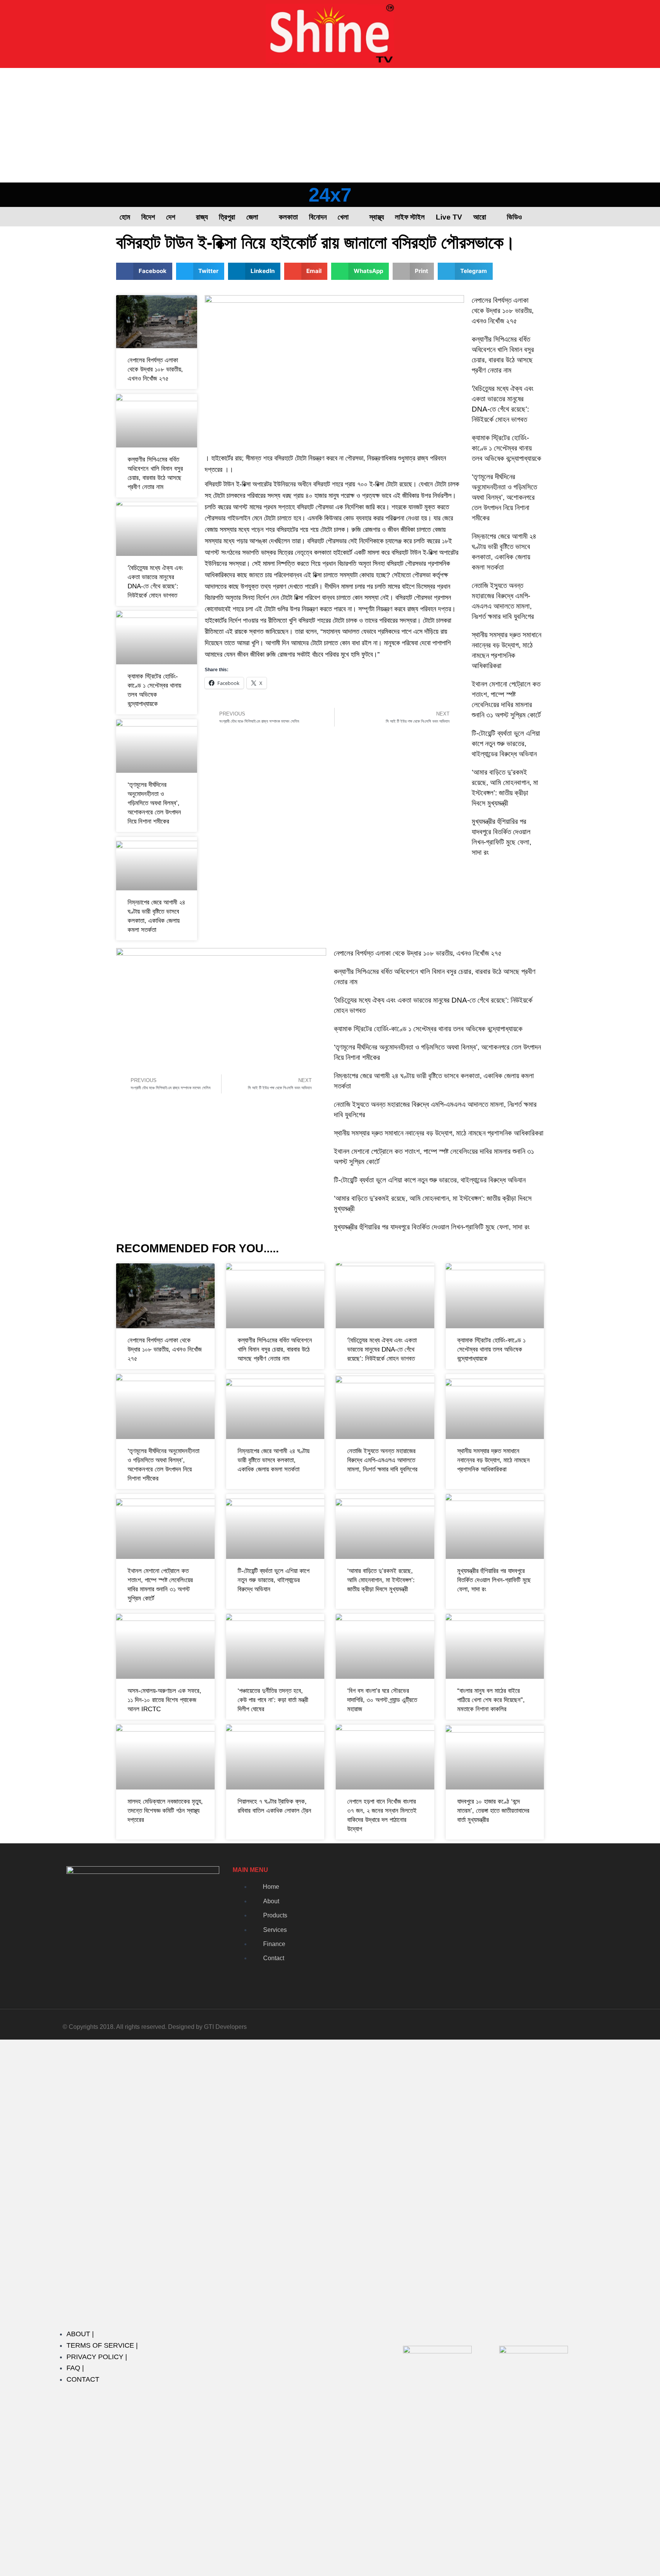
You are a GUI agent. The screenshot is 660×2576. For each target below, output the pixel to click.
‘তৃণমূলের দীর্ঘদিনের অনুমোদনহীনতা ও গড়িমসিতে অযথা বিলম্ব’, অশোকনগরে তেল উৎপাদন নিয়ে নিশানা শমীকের (154, 803)
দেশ (171, 217)
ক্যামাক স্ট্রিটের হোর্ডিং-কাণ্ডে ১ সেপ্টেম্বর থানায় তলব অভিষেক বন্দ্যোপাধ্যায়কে (506, 448)
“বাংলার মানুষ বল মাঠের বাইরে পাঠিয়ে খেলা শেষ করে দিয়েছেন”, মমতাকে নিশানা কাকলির (491, 1700)
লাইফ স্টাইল (410, 217)
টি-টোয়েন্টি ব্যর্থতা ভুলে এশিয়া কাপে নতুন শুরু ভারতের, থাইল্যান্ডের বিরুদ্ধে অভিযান (506, 744)
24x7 (330, 195)
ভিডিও (514, 217)
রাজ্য (202, 217)
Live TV (449, 217)
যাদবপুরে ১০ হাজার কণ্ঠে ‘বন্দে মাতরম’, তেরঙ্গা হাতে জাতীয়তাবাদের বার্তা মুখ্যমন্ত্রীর (493, 1811)
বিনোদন (318, 217)
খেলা (343, 217)
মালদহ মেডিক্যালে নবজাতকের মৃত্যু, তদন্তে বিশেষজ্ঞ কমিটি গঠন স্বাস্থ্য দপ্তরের (165, 1811)
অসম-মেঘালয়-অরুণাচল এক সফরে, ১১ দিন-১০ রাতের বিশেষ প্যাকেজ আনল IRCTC (164, 1700)
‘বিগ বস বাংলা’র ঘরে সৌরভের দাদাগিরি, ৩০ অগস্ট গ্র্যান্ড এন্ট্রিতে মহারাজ (382, 1700)
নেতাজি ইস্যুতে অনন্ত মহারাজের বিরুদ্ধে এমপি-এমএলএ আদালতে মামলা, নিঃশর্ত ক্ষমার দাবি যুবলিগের (382, 1460)
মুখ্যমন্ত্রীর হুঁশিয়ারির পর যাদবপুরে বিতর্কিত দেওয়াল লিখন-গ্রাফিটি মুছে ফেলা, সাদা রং (432, 1227)
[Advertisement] (330, 125)
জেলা (252, 217)
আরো (480, 217)
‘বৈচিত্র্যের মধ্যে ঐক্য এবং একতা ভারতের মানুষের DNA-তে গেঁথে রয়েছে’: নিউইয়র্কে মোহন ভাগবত (382, 1349)
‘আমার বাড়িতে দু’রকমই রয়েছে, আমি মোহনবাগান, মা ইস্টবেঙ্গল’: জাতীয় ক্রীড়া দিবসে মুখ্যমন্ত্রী (381, 1580)
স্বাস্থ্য (377, 217)
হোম (125, 217)
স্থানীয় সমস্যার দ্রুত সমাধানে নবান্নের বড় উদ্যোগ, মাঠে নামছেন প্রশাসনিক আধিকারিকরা (439, 1133)
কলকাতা (288, 217)
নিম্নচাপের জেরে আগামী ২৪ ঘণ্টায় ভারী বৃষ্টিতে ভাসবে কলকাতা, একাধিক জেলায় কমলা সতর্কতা (273, 1460)
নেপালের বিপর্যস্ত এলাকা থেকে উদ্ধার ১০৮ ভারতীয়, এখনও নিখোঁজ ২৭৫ (155, 369)
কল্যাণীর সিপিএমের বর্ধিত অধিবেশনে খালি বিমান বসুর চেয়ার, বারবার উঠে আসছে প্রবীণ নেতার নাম (275, 1349)
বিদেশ (148, 217)
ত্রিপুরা (227, 217)
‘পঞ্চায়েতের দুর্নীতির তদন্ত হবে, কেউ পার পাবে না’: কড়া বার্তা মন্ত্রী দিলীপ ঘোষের (273, 1700)
